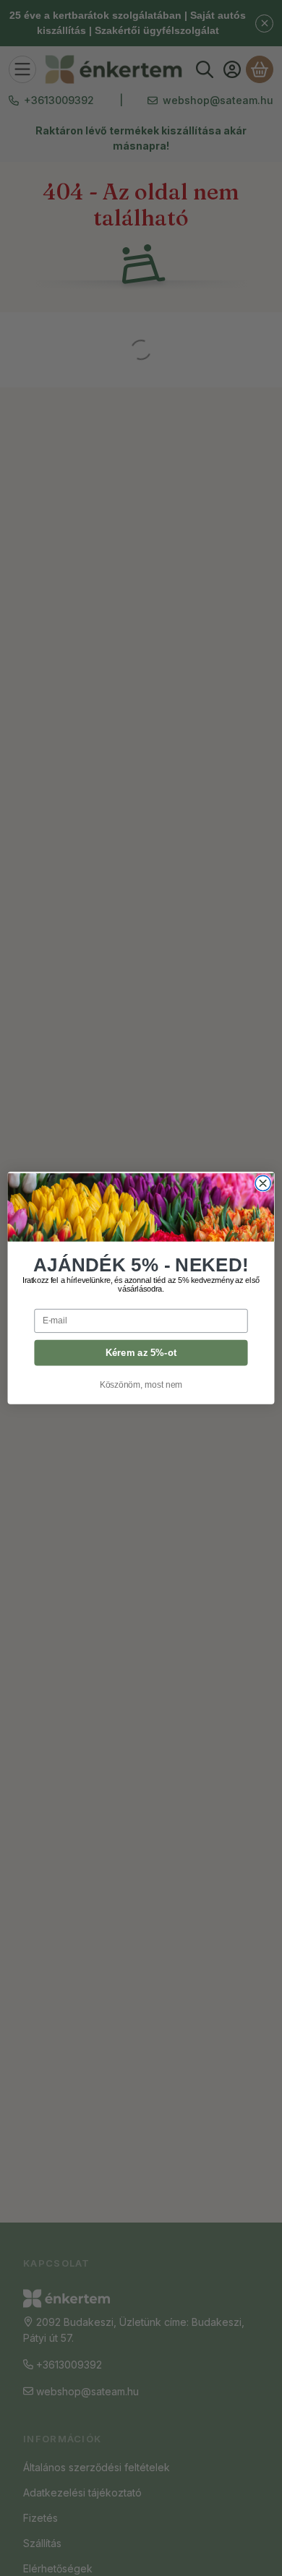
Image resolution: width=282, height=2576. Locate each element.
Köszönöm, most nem (141, 1384)
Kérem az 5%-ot (141, 1352)
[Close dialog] (263, 1184)
